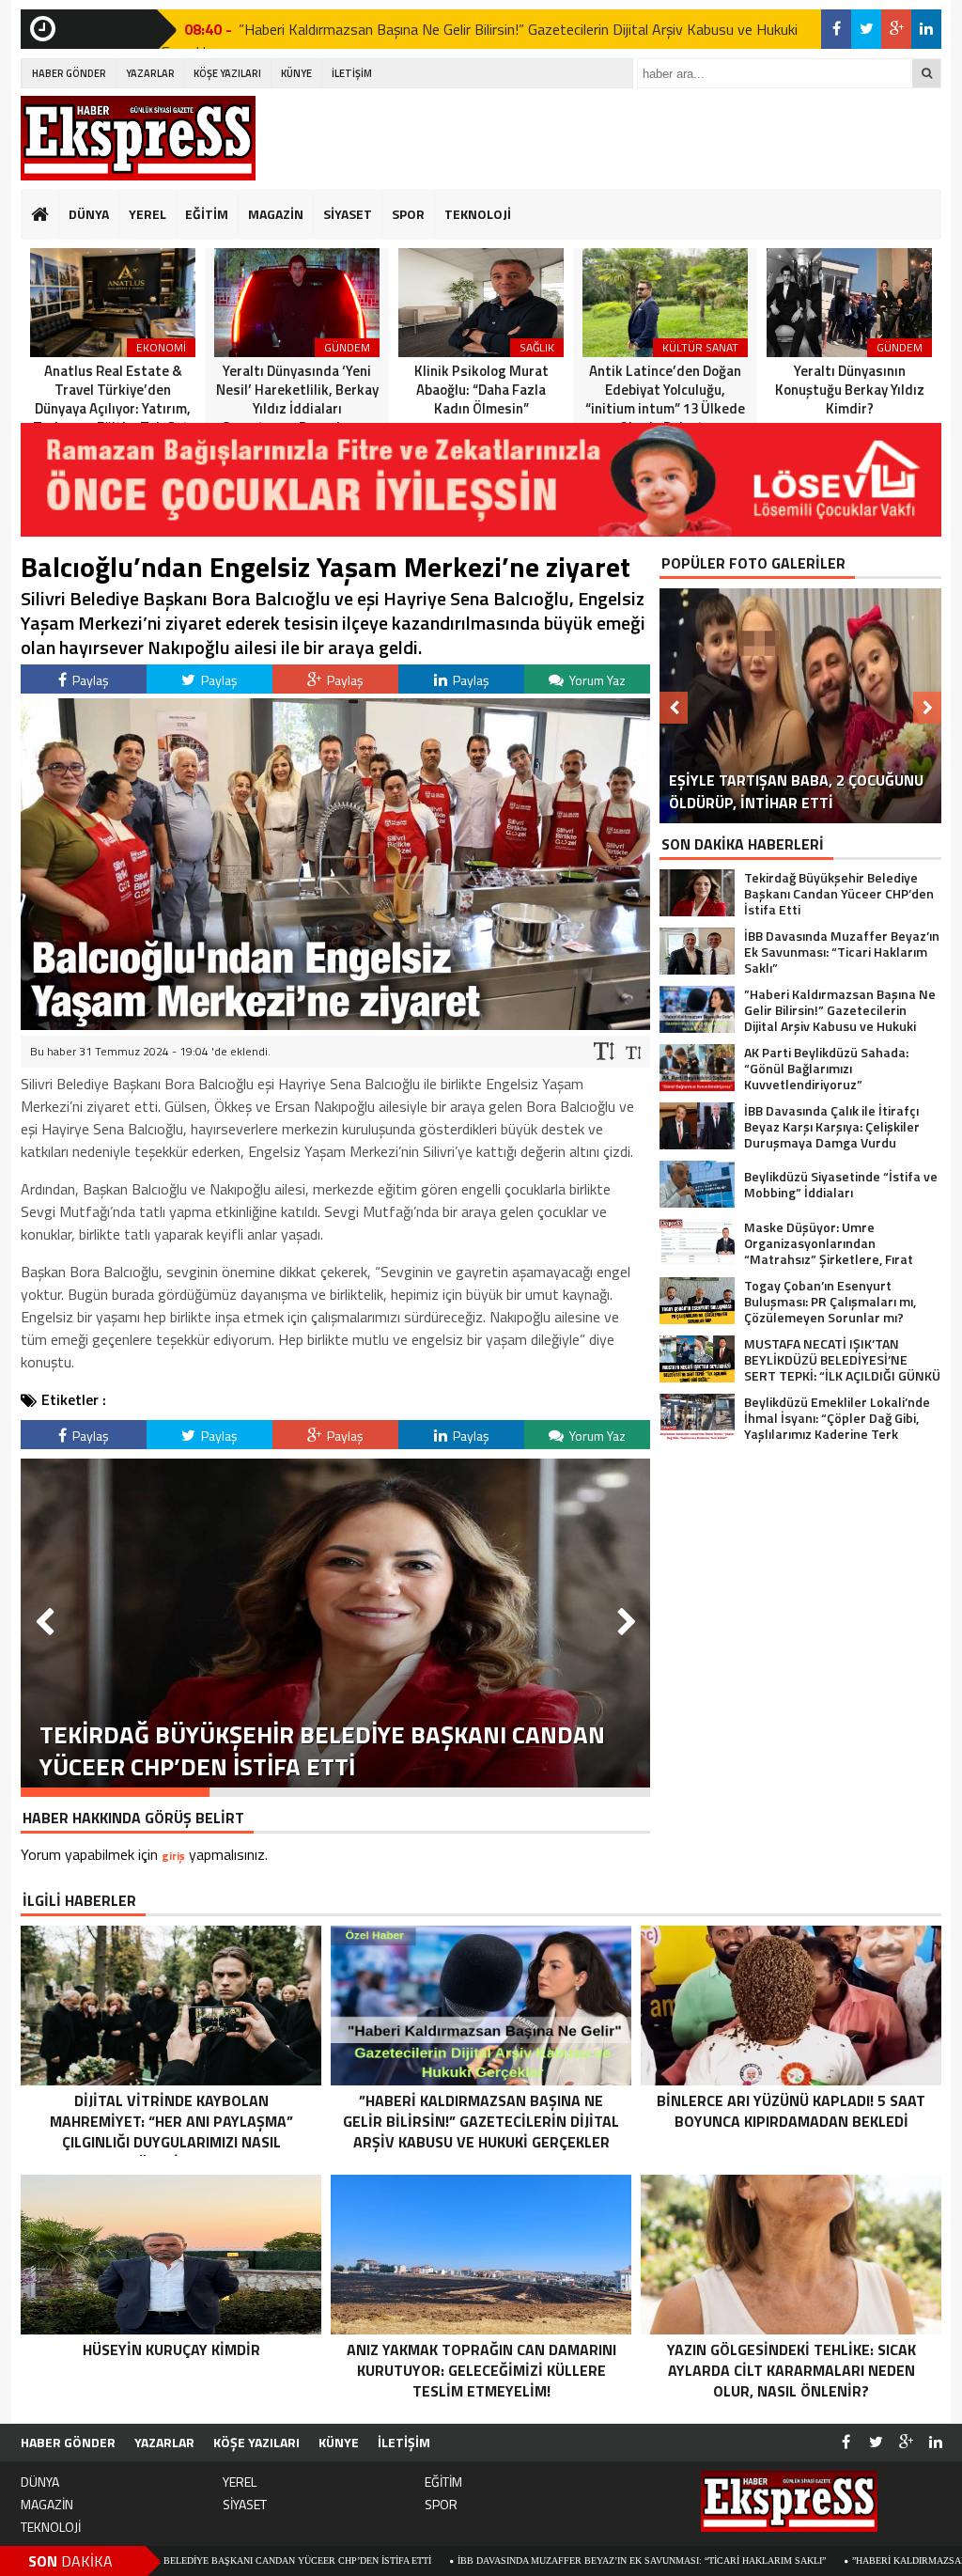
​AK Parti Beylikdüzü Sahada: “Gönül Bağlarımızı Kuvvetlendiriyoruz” (449, 30)
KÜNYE (296, 73)
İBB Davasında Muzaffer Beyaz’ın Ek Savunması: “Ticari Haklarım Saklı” (490, 2560)
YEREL (147, 214)
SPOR (408, 214)
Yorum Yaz (596, 680)
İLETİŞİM (352, 73)
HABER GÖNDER (69, 73)
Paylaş (89, 680)
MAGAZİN (276, 214)
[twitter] (866, 29)
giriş (173, 1856)
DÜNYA (89, 214)
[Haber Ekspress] (138, 138)
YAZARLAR (150, 73)
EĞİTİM (207, 214)
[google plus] (896, 29)
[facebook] (836, 29)
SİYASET (348, 214)
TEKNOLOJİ (478, 214)
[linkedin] (926, 29)
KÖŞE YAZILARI (227, 73)
